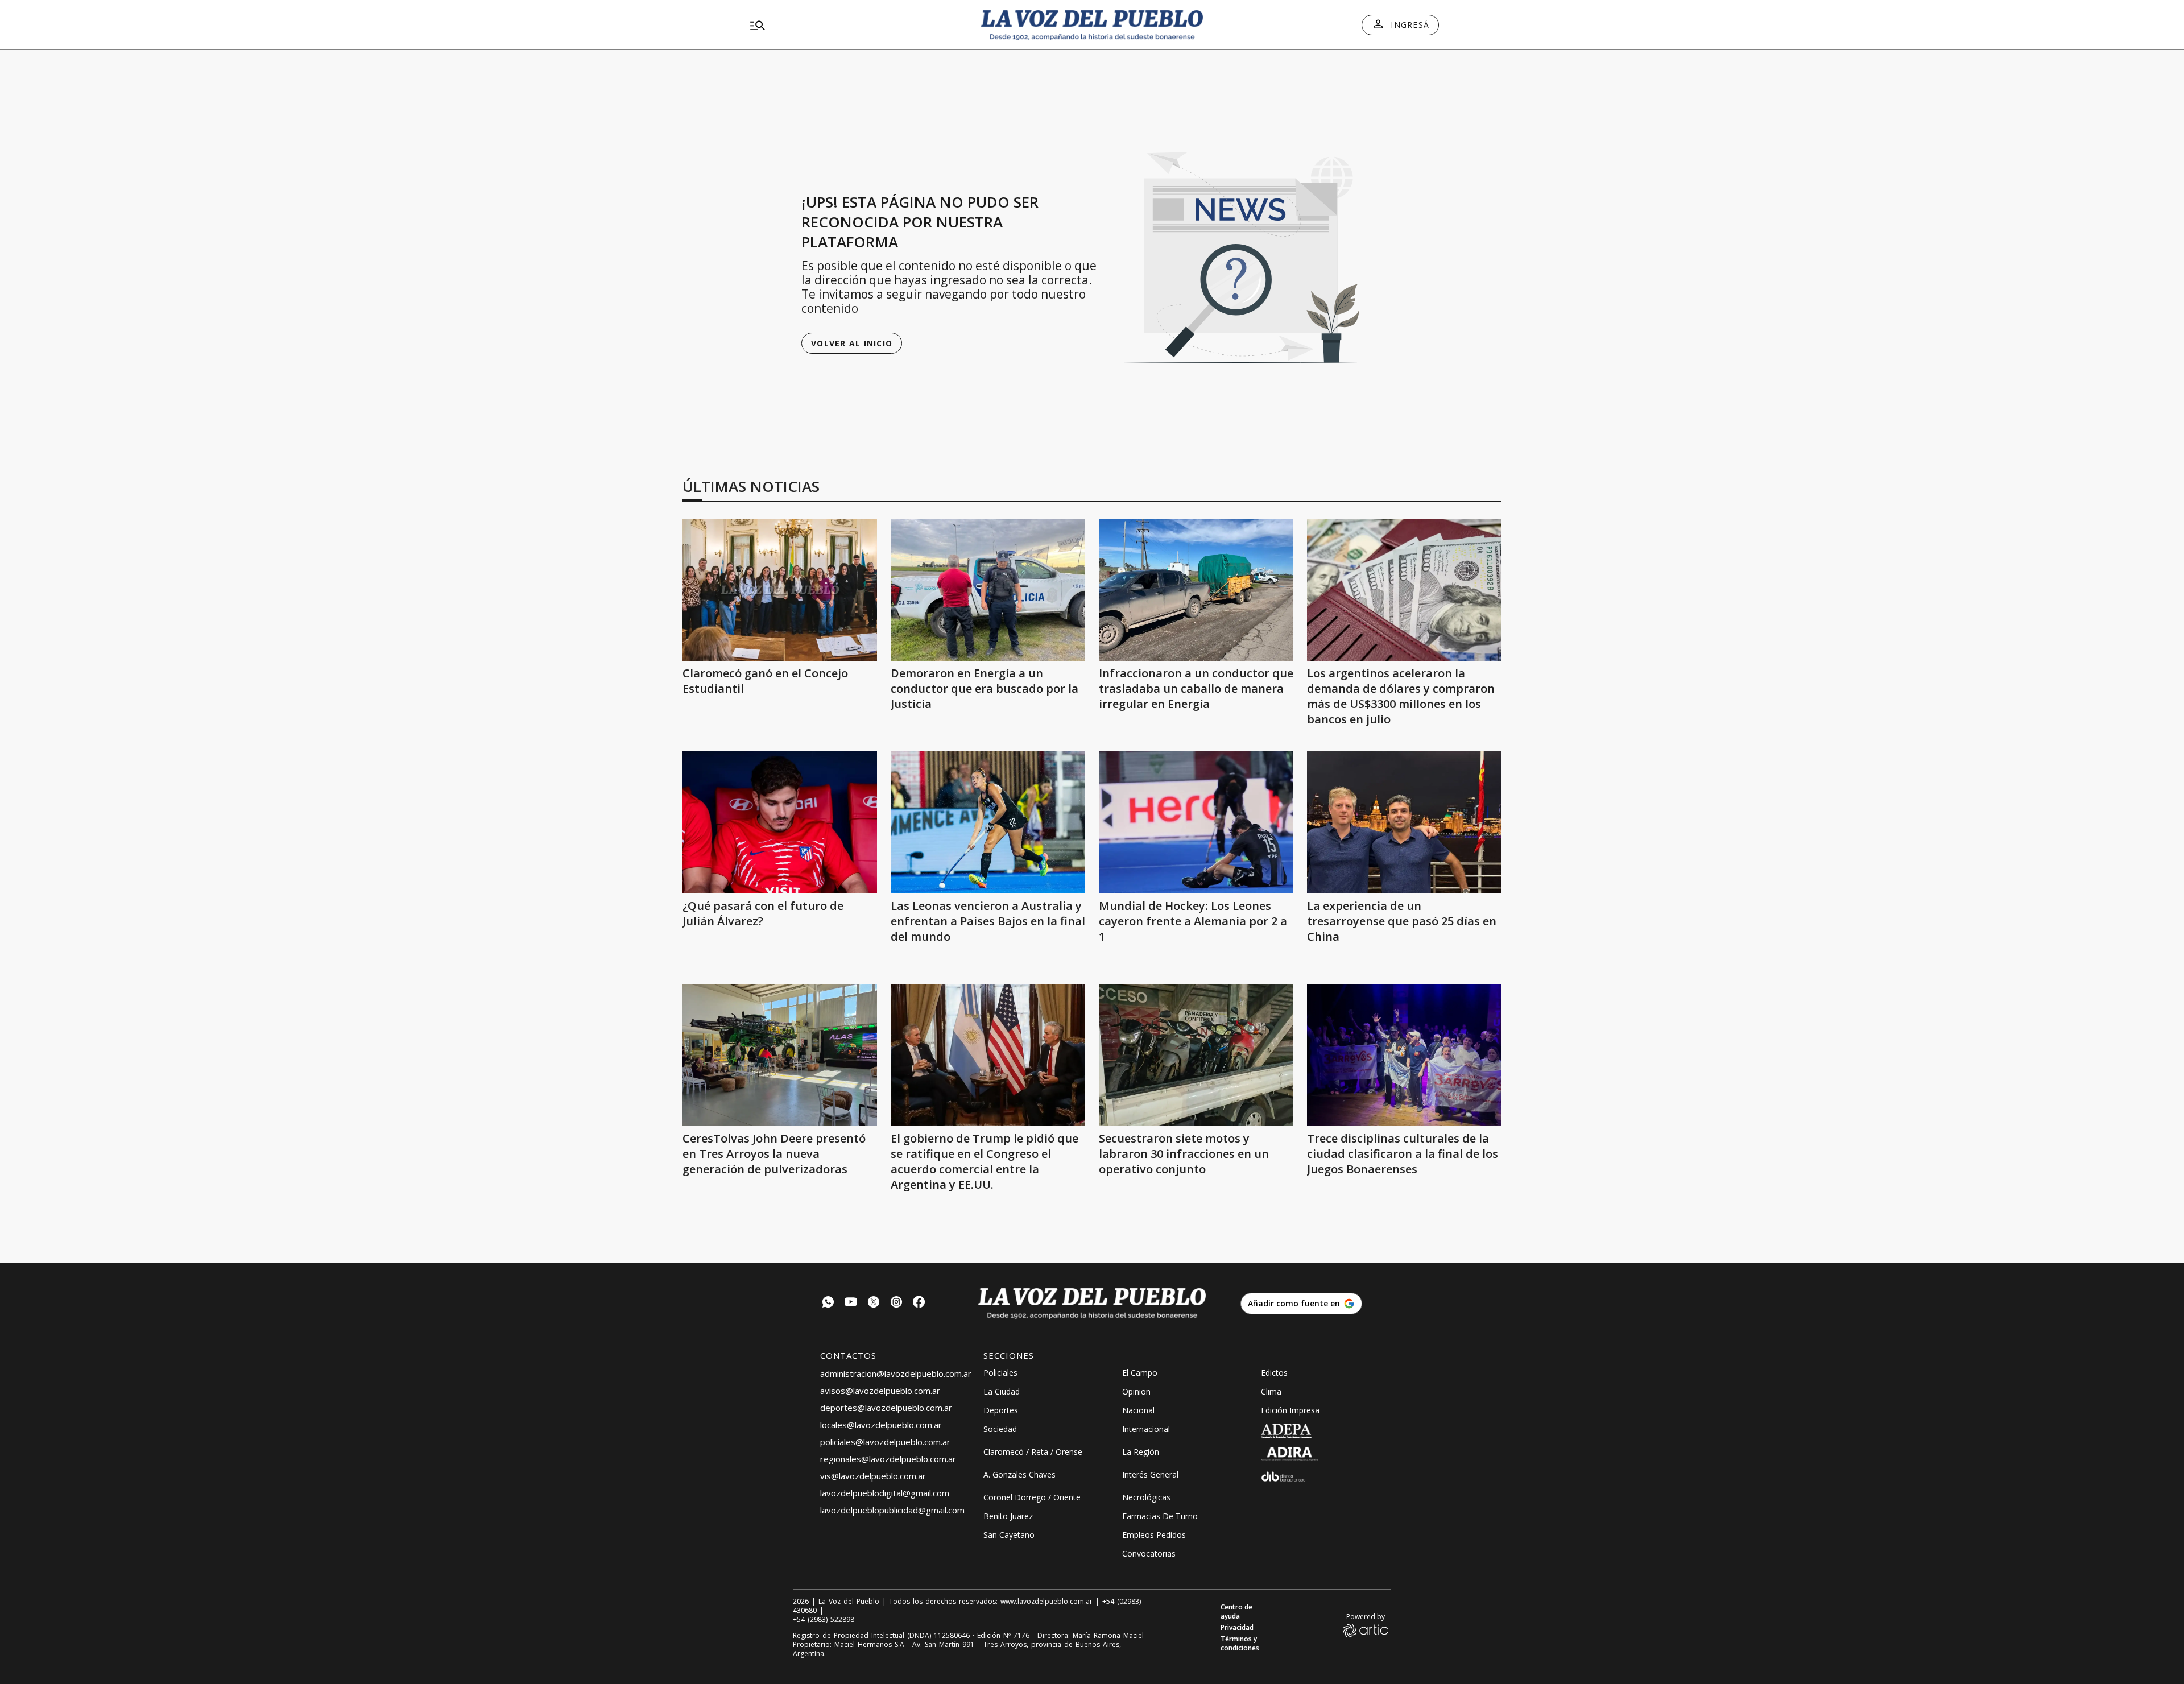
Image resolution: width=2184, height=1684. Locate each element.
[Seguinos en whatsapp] (828, 1303)
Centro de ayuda (1236, 1612)
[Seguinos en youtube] (851, 1303)
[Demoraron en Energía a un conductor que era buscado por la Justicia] (988, 590)
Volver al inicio (852, 343)
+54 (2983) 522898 (824, 1620)
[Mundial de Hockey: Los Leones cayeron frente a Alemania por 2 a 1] (1196, 822)
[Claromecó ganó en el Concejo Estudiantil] (780, 590)
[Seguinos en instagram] (896, 1303)
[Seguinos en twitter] (874, 1303)
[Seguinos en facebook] (919, 1303)
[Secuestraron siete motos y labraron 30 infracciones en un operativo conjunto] (1196, 1055)
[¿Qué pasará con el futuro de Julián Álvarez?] (780, 822)
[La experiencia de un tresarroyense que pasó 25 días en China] (1404, 822)
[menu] (856, 25)
